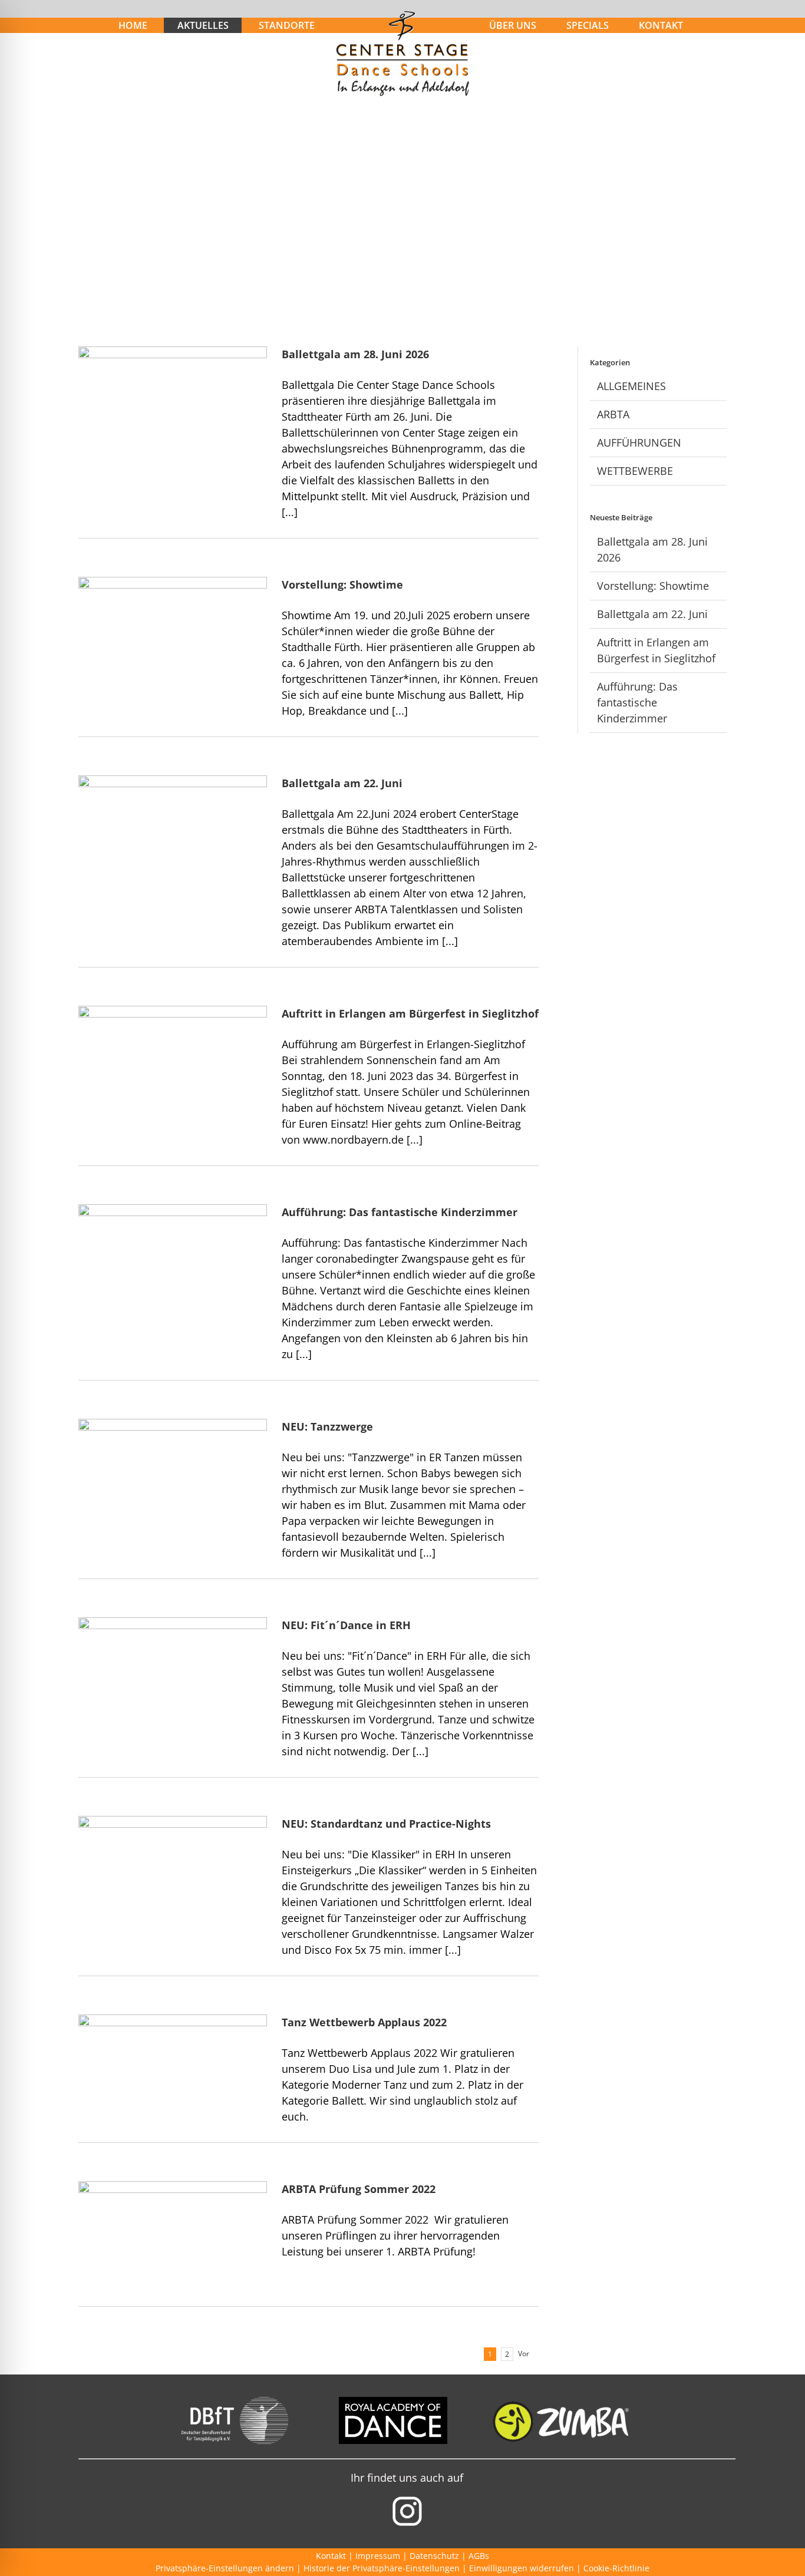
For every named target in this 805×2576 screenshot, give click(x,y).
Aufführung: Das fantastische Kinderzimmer (400, 1212)
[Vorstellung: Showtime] (173, 636)
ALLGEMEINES (631, 386)
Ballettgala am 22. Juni (342, 783)
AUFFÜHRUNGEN (639, 442)
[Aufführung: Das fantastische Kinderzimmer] (173, 1264)
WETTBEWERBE (635, 471)
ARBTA (613, 414)
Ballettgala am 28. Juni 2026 (355, 354)
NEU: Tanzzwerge (327, 1426)
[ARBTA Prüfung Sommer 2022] (173, 2241)
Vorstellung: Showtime (342, 584)
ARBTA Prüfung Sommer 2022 (359, 2189)
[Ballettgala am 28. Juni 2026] (173, 410)
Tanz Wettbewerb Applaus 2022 (364, 2022)
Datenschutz (434, 2556)
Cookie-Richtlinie (616, 2568)
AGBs (479, 2556)
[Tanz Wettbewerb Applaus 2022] (173, 2074)
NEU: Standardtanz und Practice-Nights (386, 1824)
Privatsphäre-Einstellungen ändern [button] (225, 2568)
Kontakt (331, 2556)
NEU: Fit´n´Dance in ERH (346, 1625)
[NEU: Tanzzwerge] (173, 1478)
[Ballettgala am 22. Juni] (173, 835)
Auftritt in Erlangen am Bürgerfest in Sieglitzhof (410, 1013)
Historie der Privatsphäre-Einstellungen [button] (382, 2568)
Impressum (378, 2556)
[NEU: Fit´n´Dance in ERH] (173, 1677)
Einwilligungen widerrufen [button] (522, 2568)
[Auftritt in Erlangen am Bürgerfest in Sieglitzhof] (173, 1065)
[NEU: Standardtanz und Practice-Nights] (173, 1875)
